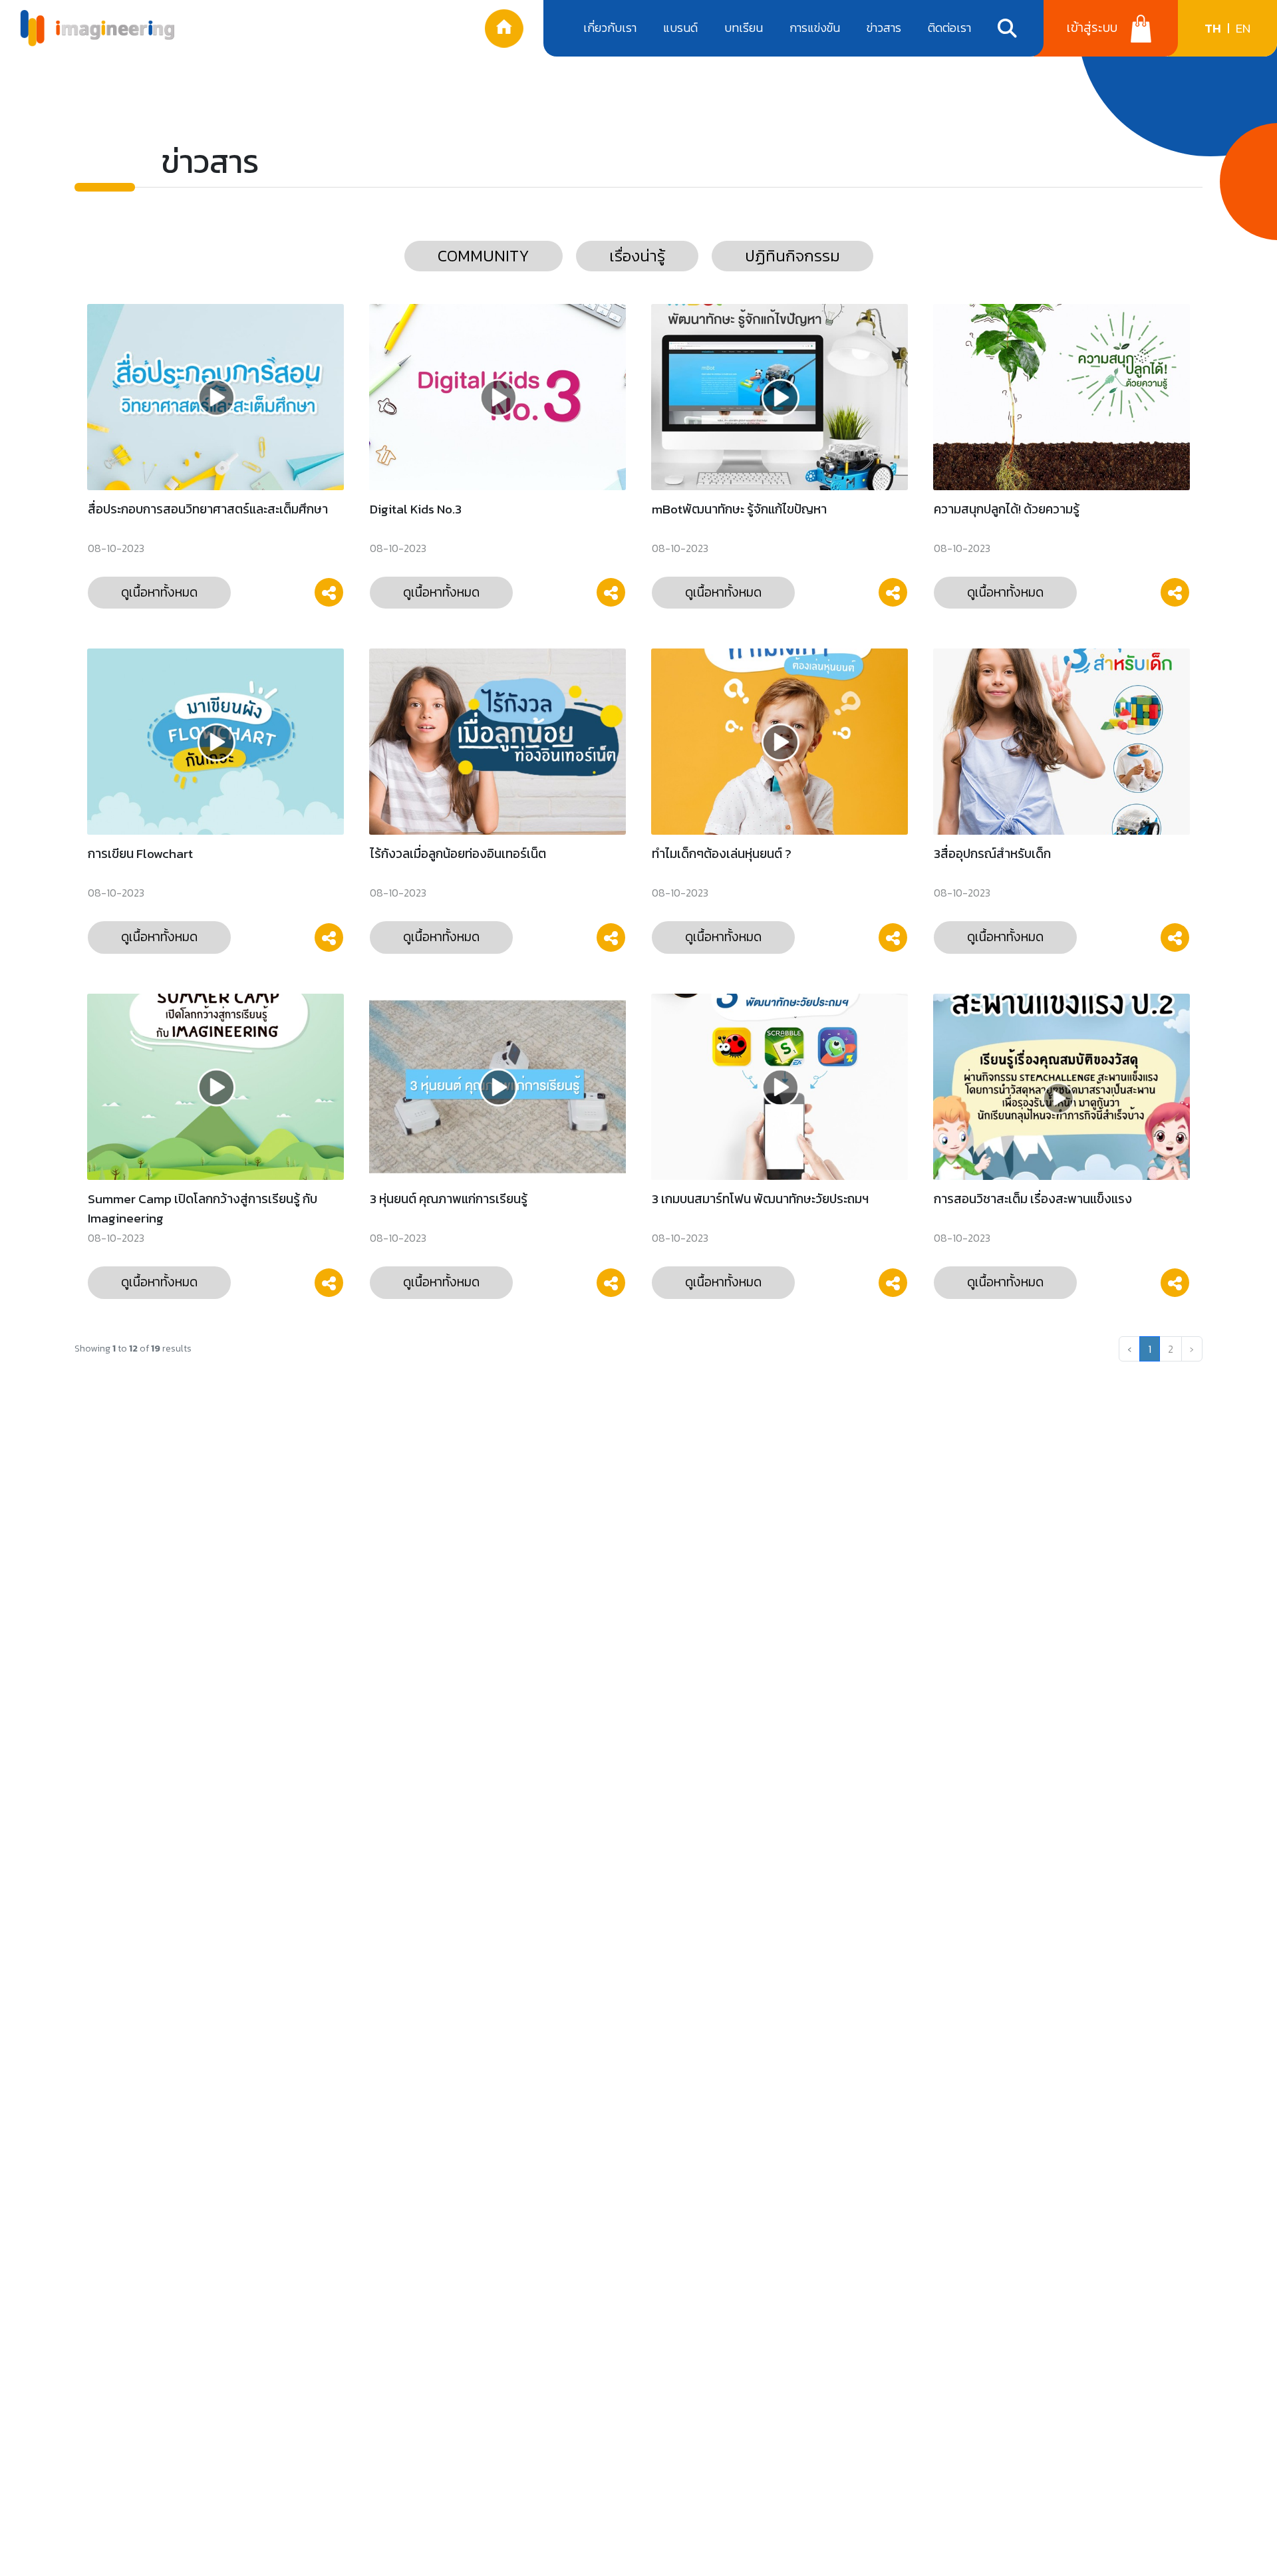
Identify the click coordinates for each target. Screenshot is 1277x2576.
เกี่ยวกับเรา (610, 28)
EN (1243, 28)
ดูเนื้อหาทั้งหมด (159, 592)
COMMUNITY (484, 256)
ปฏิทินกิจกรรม (792, 256)
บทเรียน (744, 28)
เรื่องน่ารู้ (637, 256)
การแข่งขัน (815, 28)
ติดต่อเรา (949, 28)
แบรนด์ (680, 28)
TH (1213, 28)
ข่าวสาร (884, 28)
